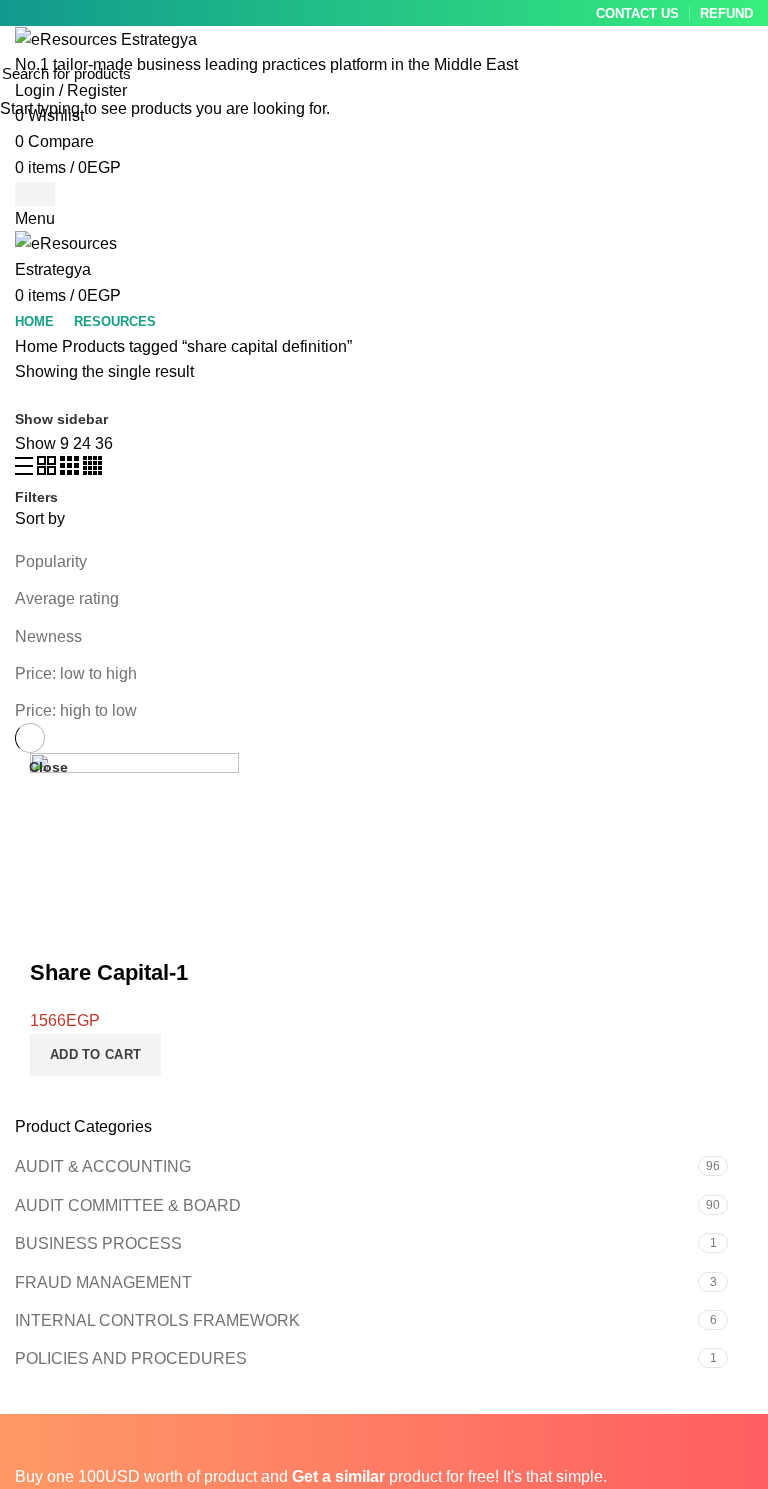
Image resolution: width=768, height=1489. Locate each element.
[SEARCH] (741, 73)
